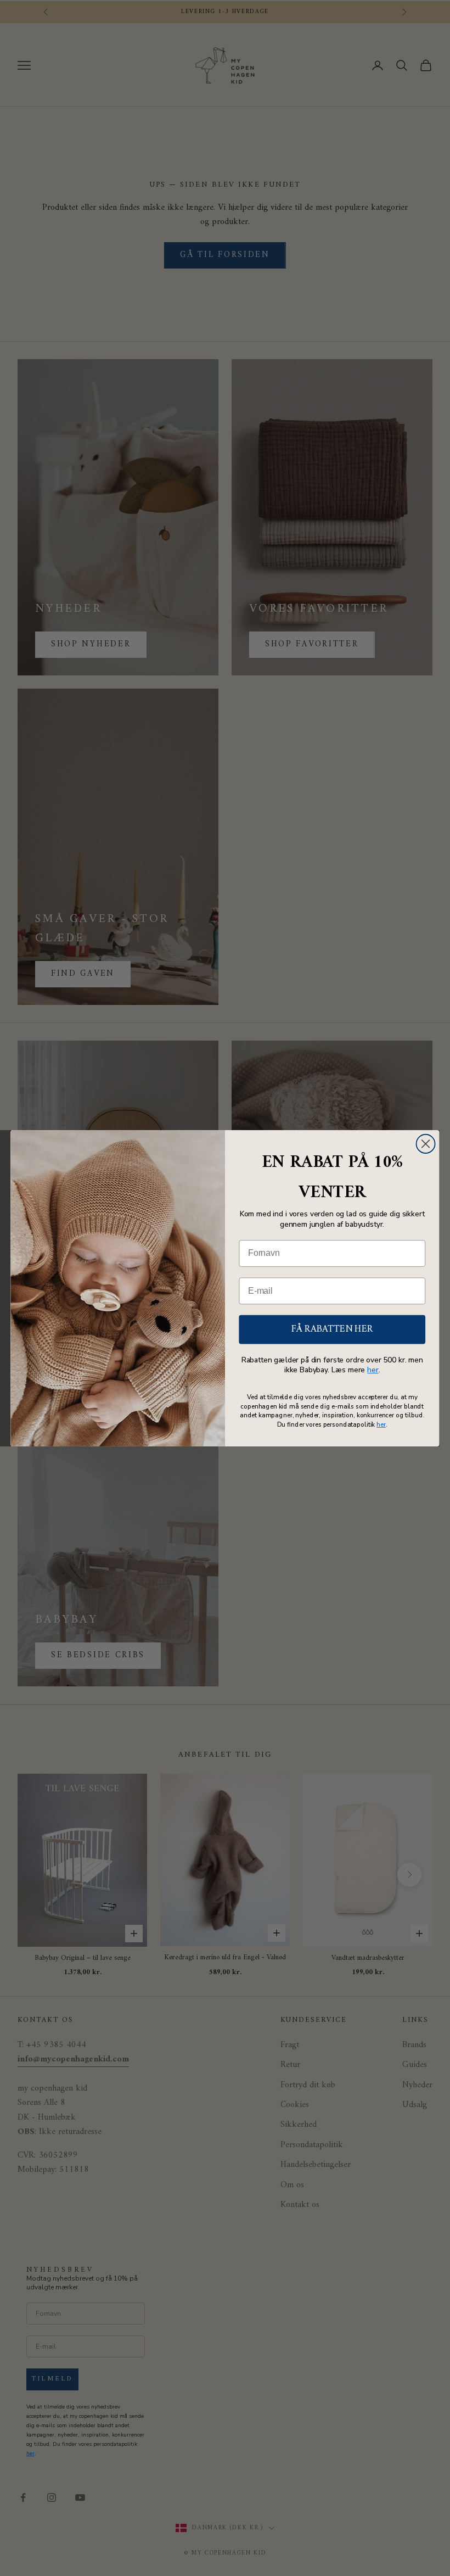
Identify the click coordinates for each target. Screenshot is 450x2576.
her (373, 1370)
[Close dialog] (426, 1143)
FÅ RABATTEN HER (332, 1329)
